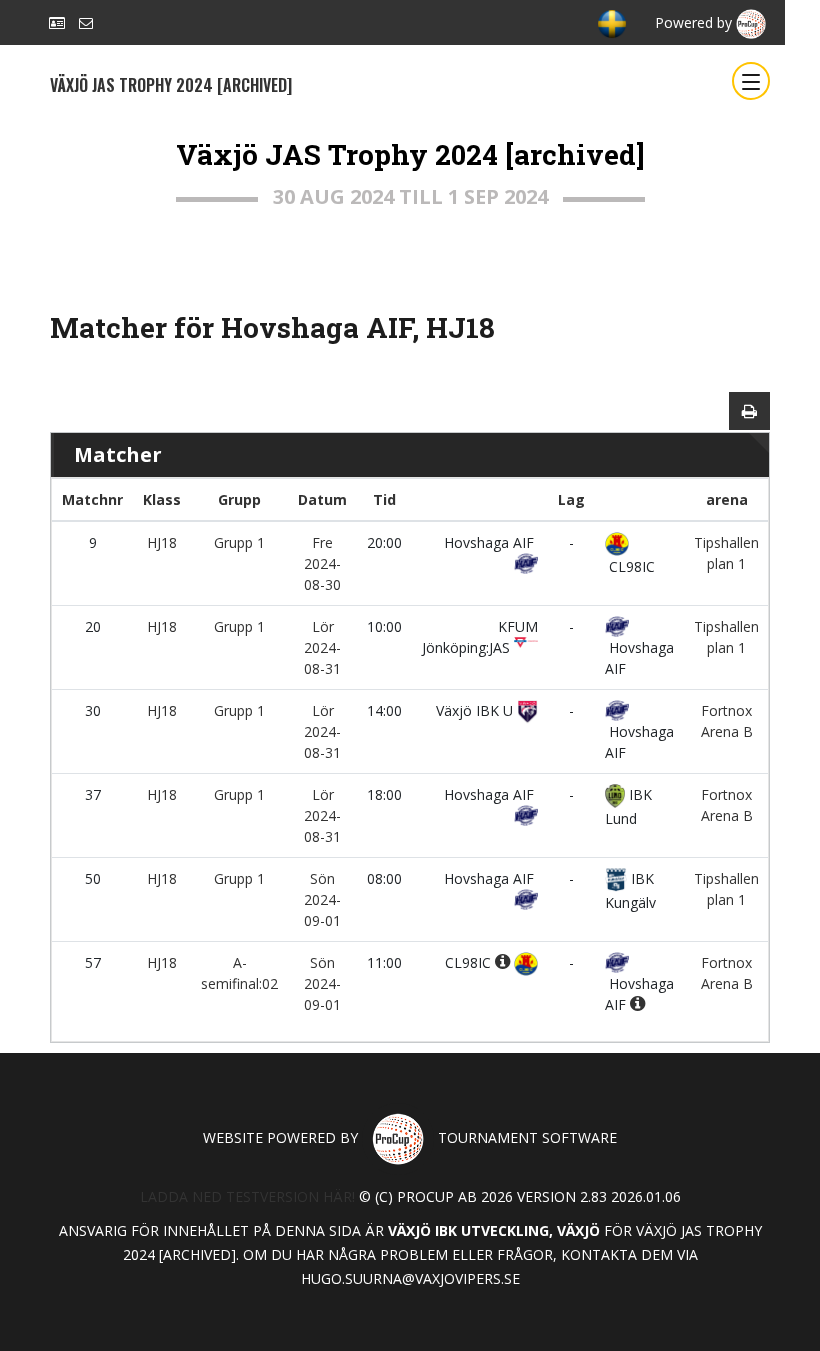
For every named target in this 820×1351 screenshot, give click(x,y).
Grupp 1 (239, 542)
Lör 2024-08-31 (322, 647)
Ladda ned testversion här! (247, 1196)
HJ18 (162, 542)
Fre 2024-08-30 (322, 563)
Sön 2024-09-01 (322, 899)
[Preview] (749, 411)
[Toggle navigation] (751, 81)
